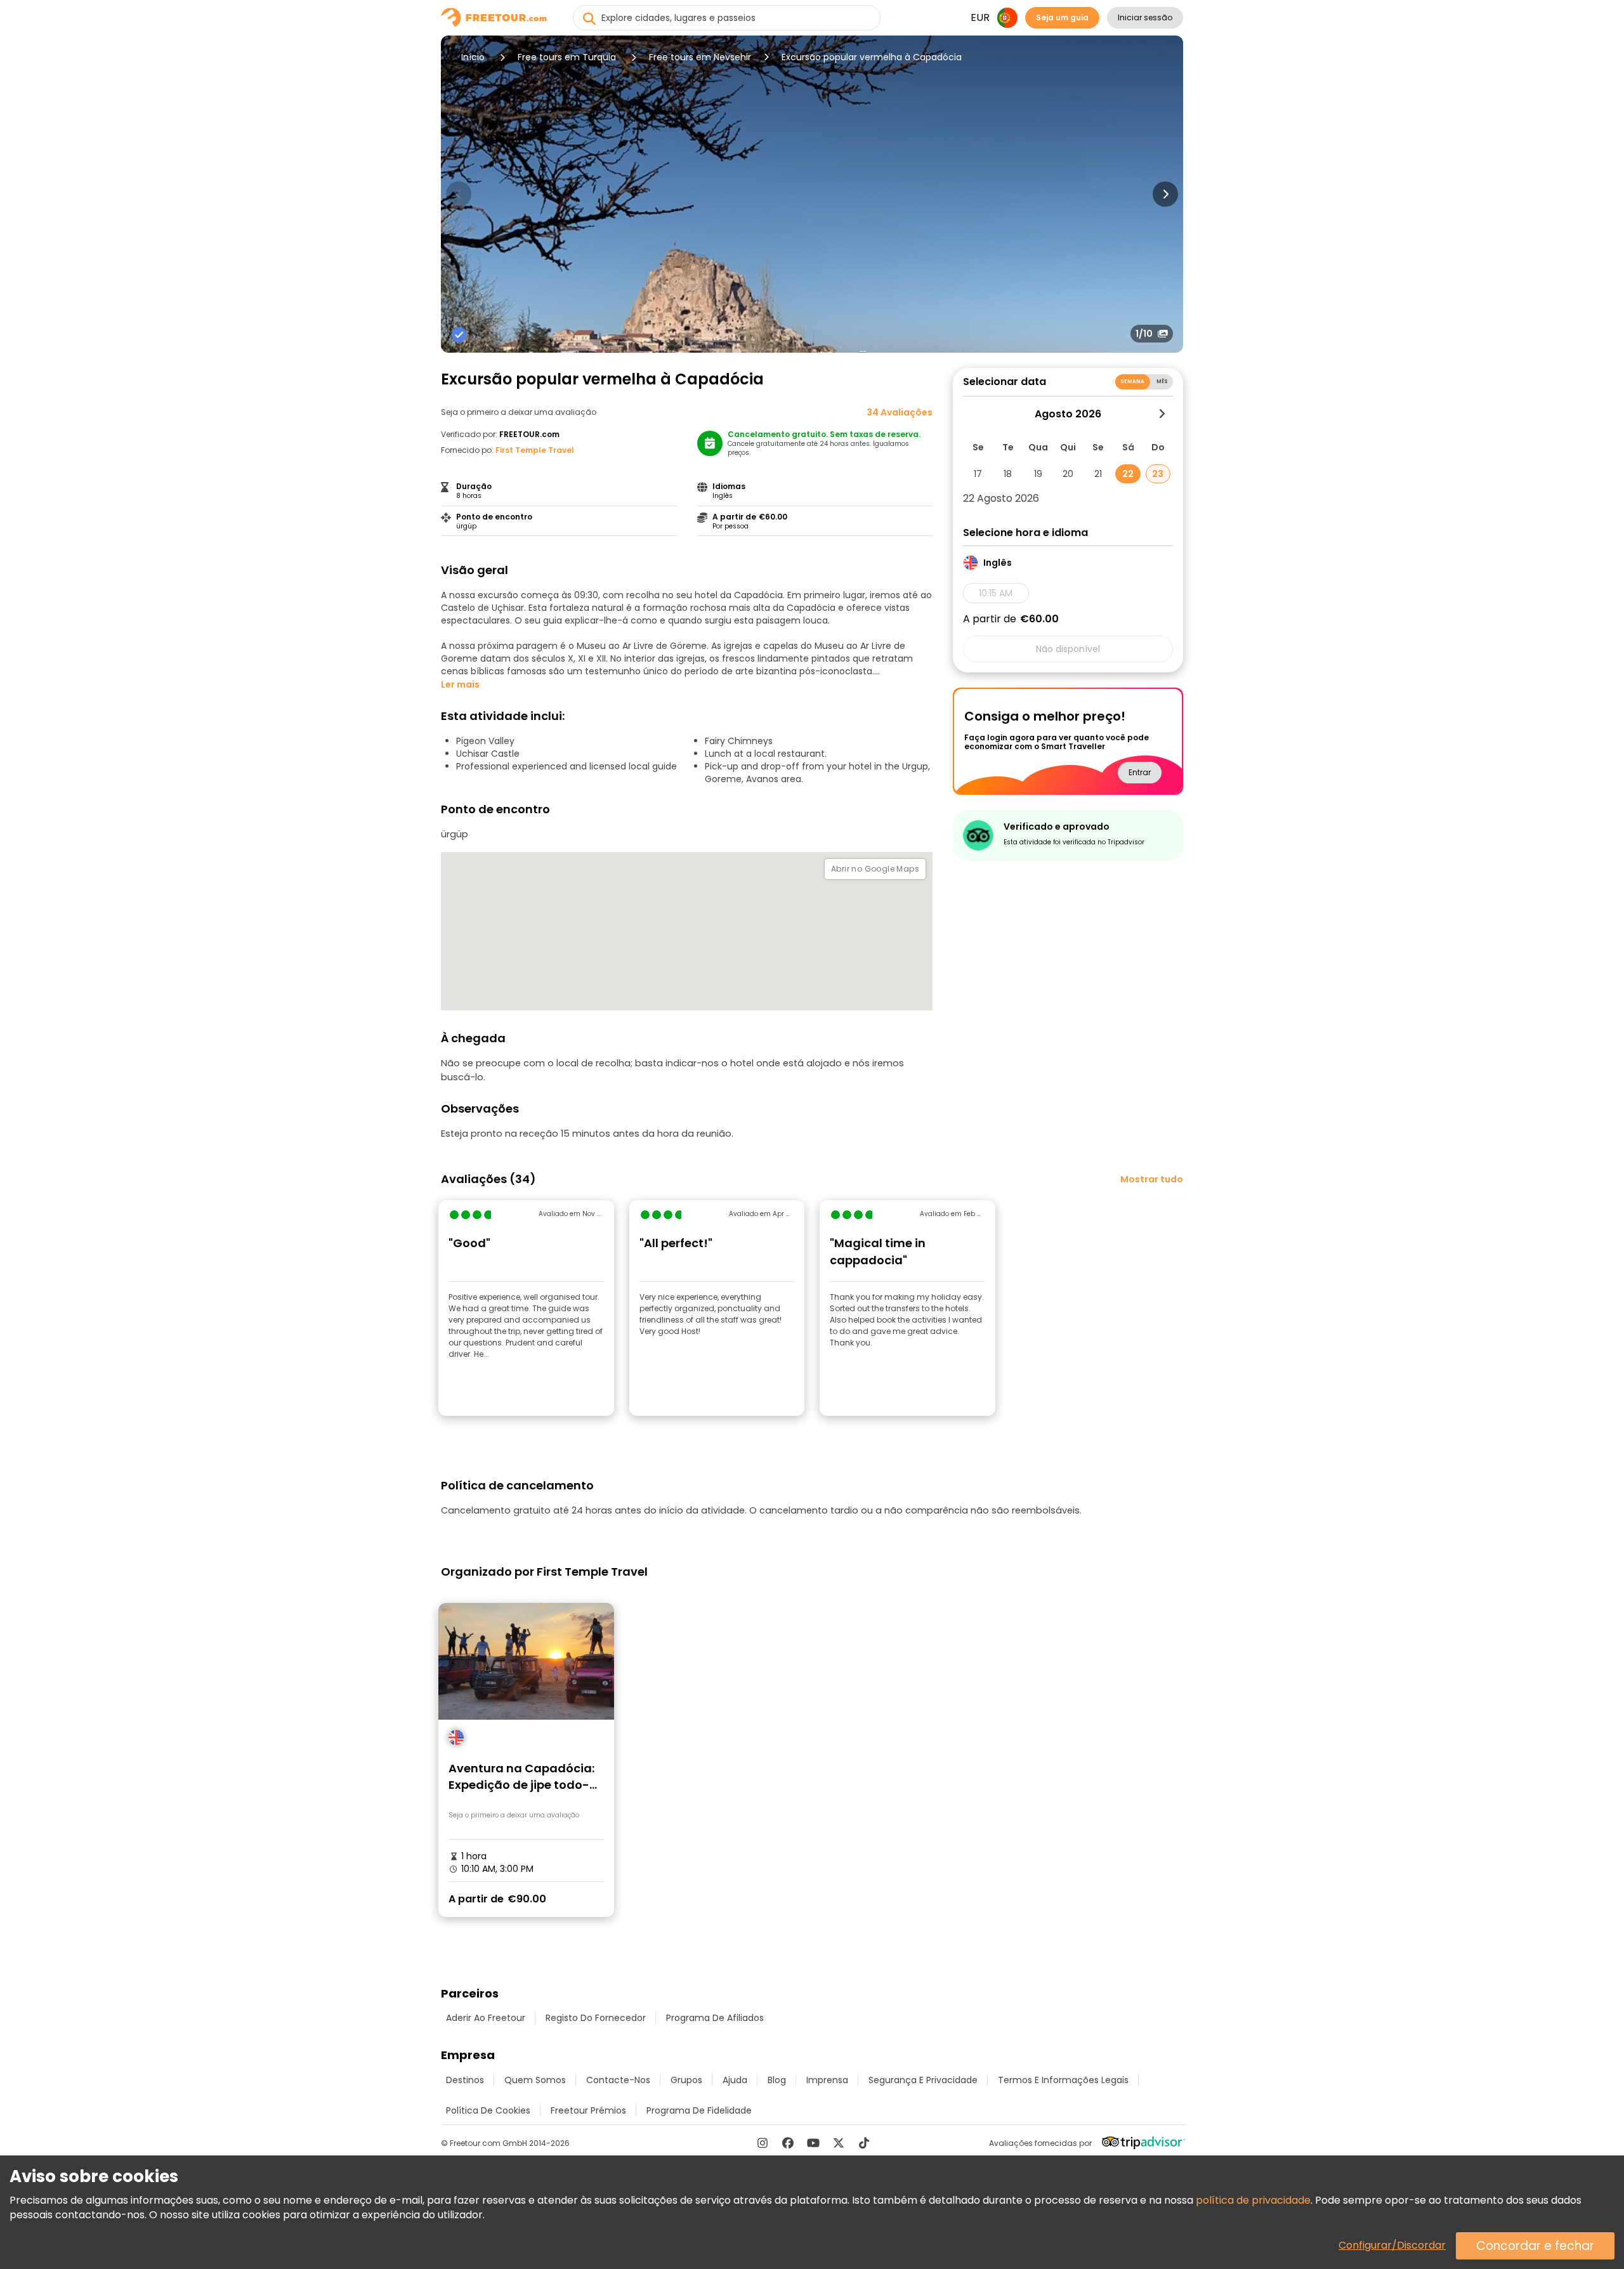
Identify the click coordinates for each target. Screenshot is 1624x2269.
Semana (1133, 382)
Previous (459, 194)
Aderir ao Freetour (486, 2018)
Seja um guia (1062, 17)
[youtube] (813, 2143)
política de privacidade (1253, 2200)
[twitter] (839, 2143)
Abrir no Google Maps (875, 869)
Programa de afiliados (715, 2018)
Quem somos (535, 2080)
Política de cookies (488, 2110)
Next (1165, 194)
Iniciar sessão (1145, 17)
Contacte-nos (618, 2080)
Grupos (686, 2080)
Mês (1162, 382)
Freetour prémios (588, 2110)
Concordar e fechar (1535, 2246)
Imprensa (827, 2080)
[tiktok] (864, 2143)
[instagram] (763, 2143)
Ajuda (735, 2080)
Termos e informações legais (1063, 2080)
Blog (777, 2080)
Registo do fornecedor (596, 2018)
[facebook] (788, 2143)
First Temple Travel (535, 450)
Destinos (465, 2080)
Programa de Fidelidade (699, 2110)
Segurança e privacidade (923, 2080)
